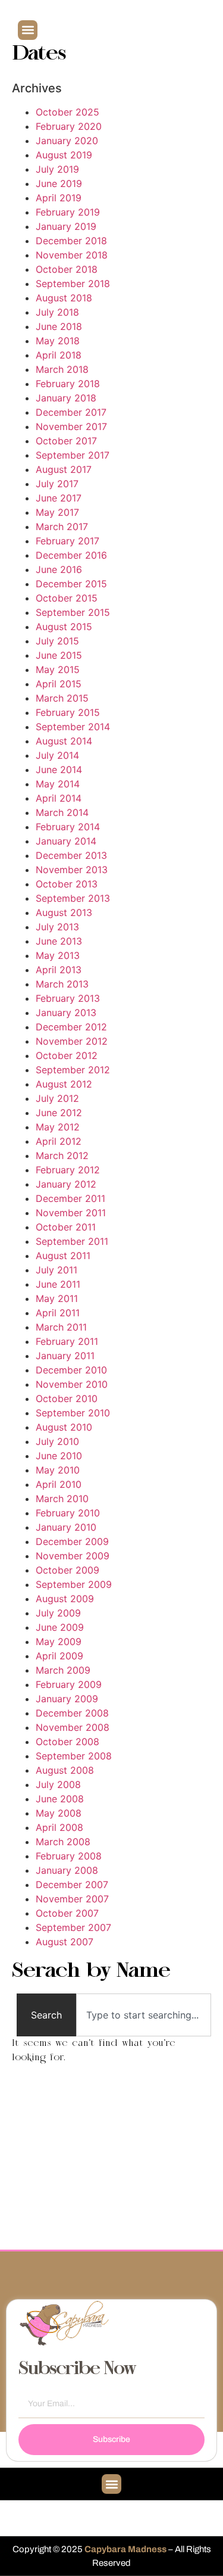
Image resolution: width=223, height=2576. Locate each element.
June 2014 (59, 770)
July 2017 (57, 484)
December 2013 (71, 855)
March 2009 (63, 1670)
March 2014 (62, 812)
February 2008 (69, 1856)
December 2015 (71, 584)
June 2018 (59, 326)
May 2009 (59, 1641)
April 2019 (59, 198)
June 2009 (60, 1627)
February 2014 (68, 827)
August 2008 (65, 1770)
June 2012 (59, 1113)
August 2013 (64, 912)
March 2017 (62, 527)
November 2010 (72, 1384)
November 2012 (72, 1041)
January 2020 (67, 141)
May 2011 (57, 1298)
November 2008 (73, 1727)
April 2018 (59, 355)
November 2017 (71, 426)
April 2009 (59, 1656)
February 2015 (68, 712)
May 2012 (58, 1127)
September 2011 (72, 1241)
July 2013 (57, 927)
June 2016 (59, 569)
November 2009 (73, 1556)
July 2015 (57, 641)
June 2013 (59, 941)
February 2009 (69, 1684)
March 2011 (61, 1327)
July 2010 (57, 1441)
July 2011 (56, 1270)
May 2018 (58, 341)
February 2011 (67, 1341)
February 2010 (68, 1513)
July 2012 (57, 1098)
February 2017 (67, 541)
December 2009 (72, 1541)
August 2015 (64, 627)
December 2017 (71, 412)
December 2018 (71, 241)
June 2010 (59, 1456)
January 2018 (66, 398)
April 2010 (59, 1484)
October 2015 (67, 598)
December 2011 (70, 1198)
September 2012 (73, 1070)
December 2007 (72, 1885)
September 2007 (73, 1927)
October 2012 (67, 1055)
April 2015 (59, 684)
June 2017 (59, 498)
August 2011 (63, 1256)
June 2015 (59, 655)
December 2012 (71, 1027)
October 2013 (67, 884)
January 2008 (67, 1870)
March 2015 (62, 698)
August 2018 (64, 298)
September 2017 (73, 455)
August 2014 (64, 741)
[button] (28, 30)
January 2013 (66, 1013)
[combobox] (144, 2015)
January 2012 (66, 1184)
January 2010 (66, 1527)
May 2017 (57, 512)
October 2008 (67, 1742)
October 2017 (66, 441)
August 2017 (64, 469)
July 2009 (58, 1613)
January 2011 (65, 1356)
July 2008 (58, 1784)
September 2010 (73, 1413)
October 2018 (67, 269)
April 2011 (58, 1313)
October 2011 (66, 1227)
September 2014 (73, 727)
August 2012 (64, 1084)
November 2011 (71, 1213)
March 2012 (62, 1155)
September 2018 (73, 284)
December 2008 (72, 1713)
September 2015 (73, 612)
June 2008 (60, 1799)
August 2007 (65, 1942)
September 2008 (74, 1756)
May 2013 (58, 955)
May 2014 (58, 784)
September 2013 (73, 898)
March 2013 (62, 984)
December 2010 (71, 1370)
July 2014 (57, 755)
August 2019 (64, 155)
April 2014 (59, 798)
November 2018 (72, 255)
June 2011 (58, 1284)
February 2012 (68, 1170)
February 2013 (68, 998)
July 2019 (57, 169)
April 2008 (59, 1827)
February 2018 (68, 384)
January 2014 (66, 841)
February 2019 (68, 212)
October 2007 (67, 1913)
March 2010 (62, 1499)
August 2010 (64, 1427)
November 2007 (72, 1899)
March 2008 (63, 1842)
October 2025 (67, 112)
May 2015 (58, 669)
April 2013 (59, 970)
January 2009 (67, 1699)
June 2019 (59, 183)
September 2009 (74, 1584)
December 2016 (71, 555)
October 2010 (67, 1398)
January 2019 (66, 226)
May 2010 (58, 1470)
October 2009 (67, 1570)
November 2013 (72, 870)
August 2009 (65, 1599)
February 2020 (69, 126)
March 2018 (62, 369)
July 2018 (57, 312)
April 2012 (59, 1141)
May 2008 (59, 1813)
